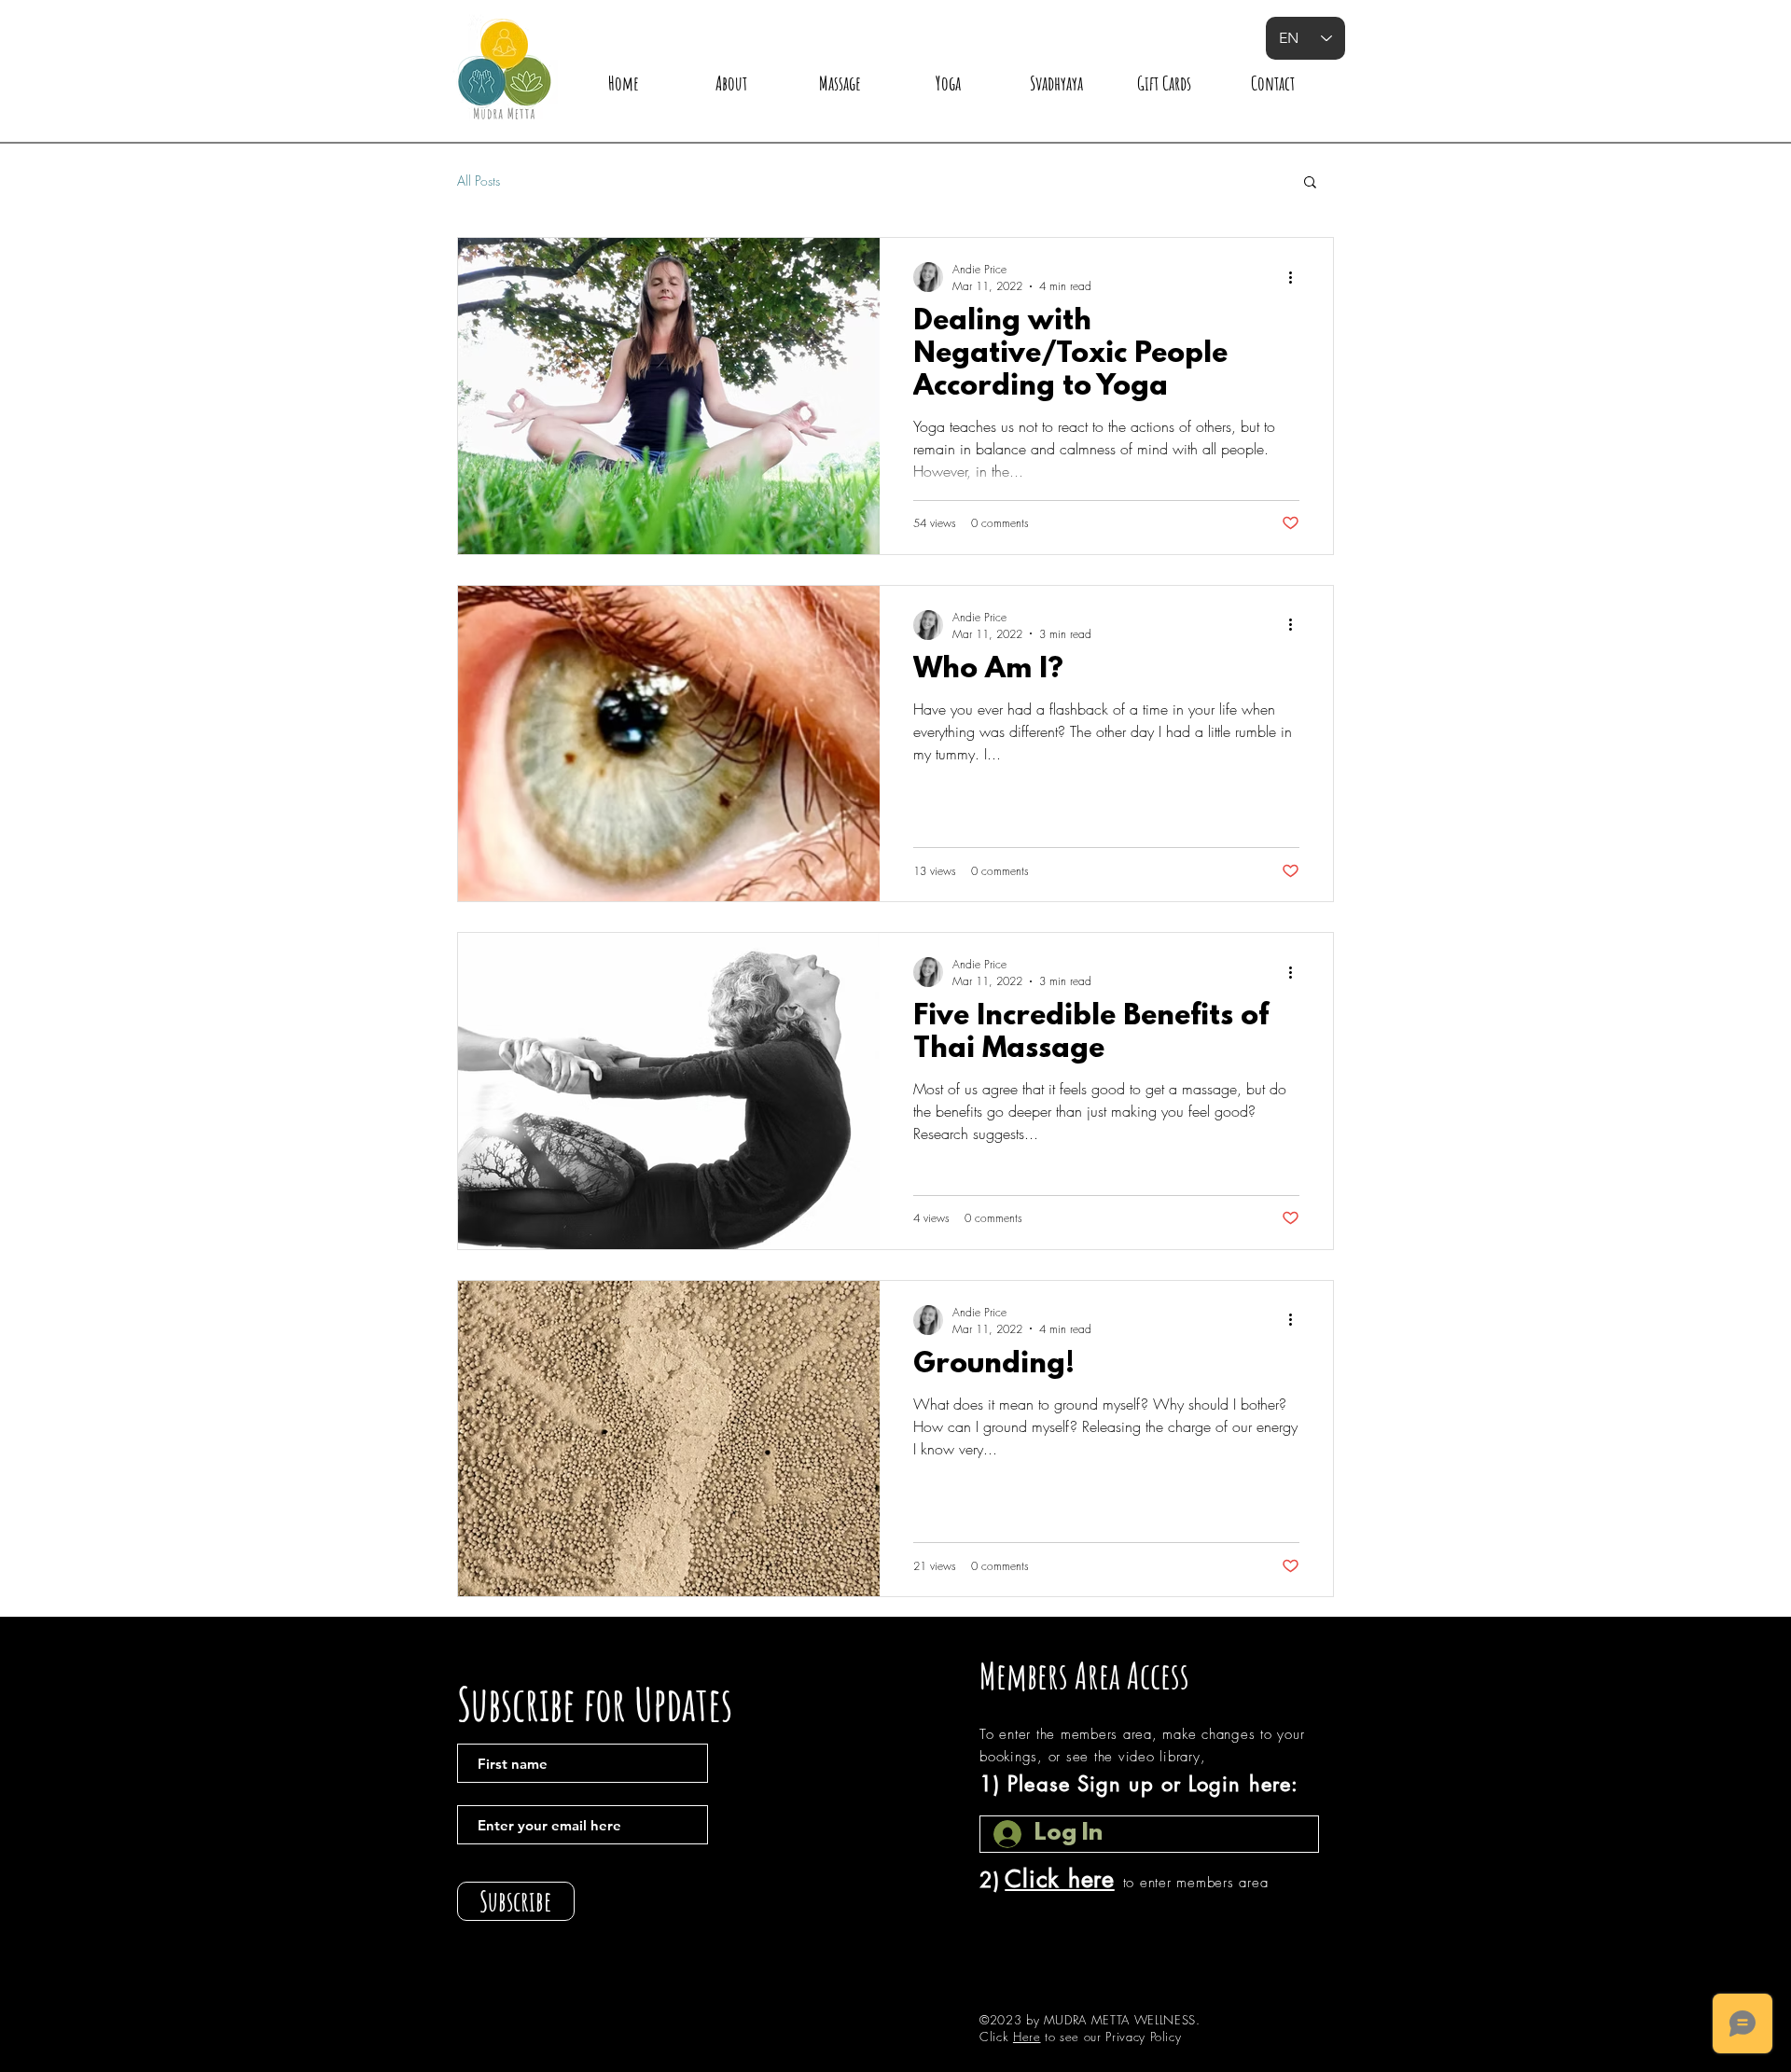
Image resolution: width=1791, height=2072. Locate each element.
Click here (1060, 1879)
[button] (1310, 183)
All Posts (479, 181)
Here (1027, 2037)
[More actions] (1297, 277)
